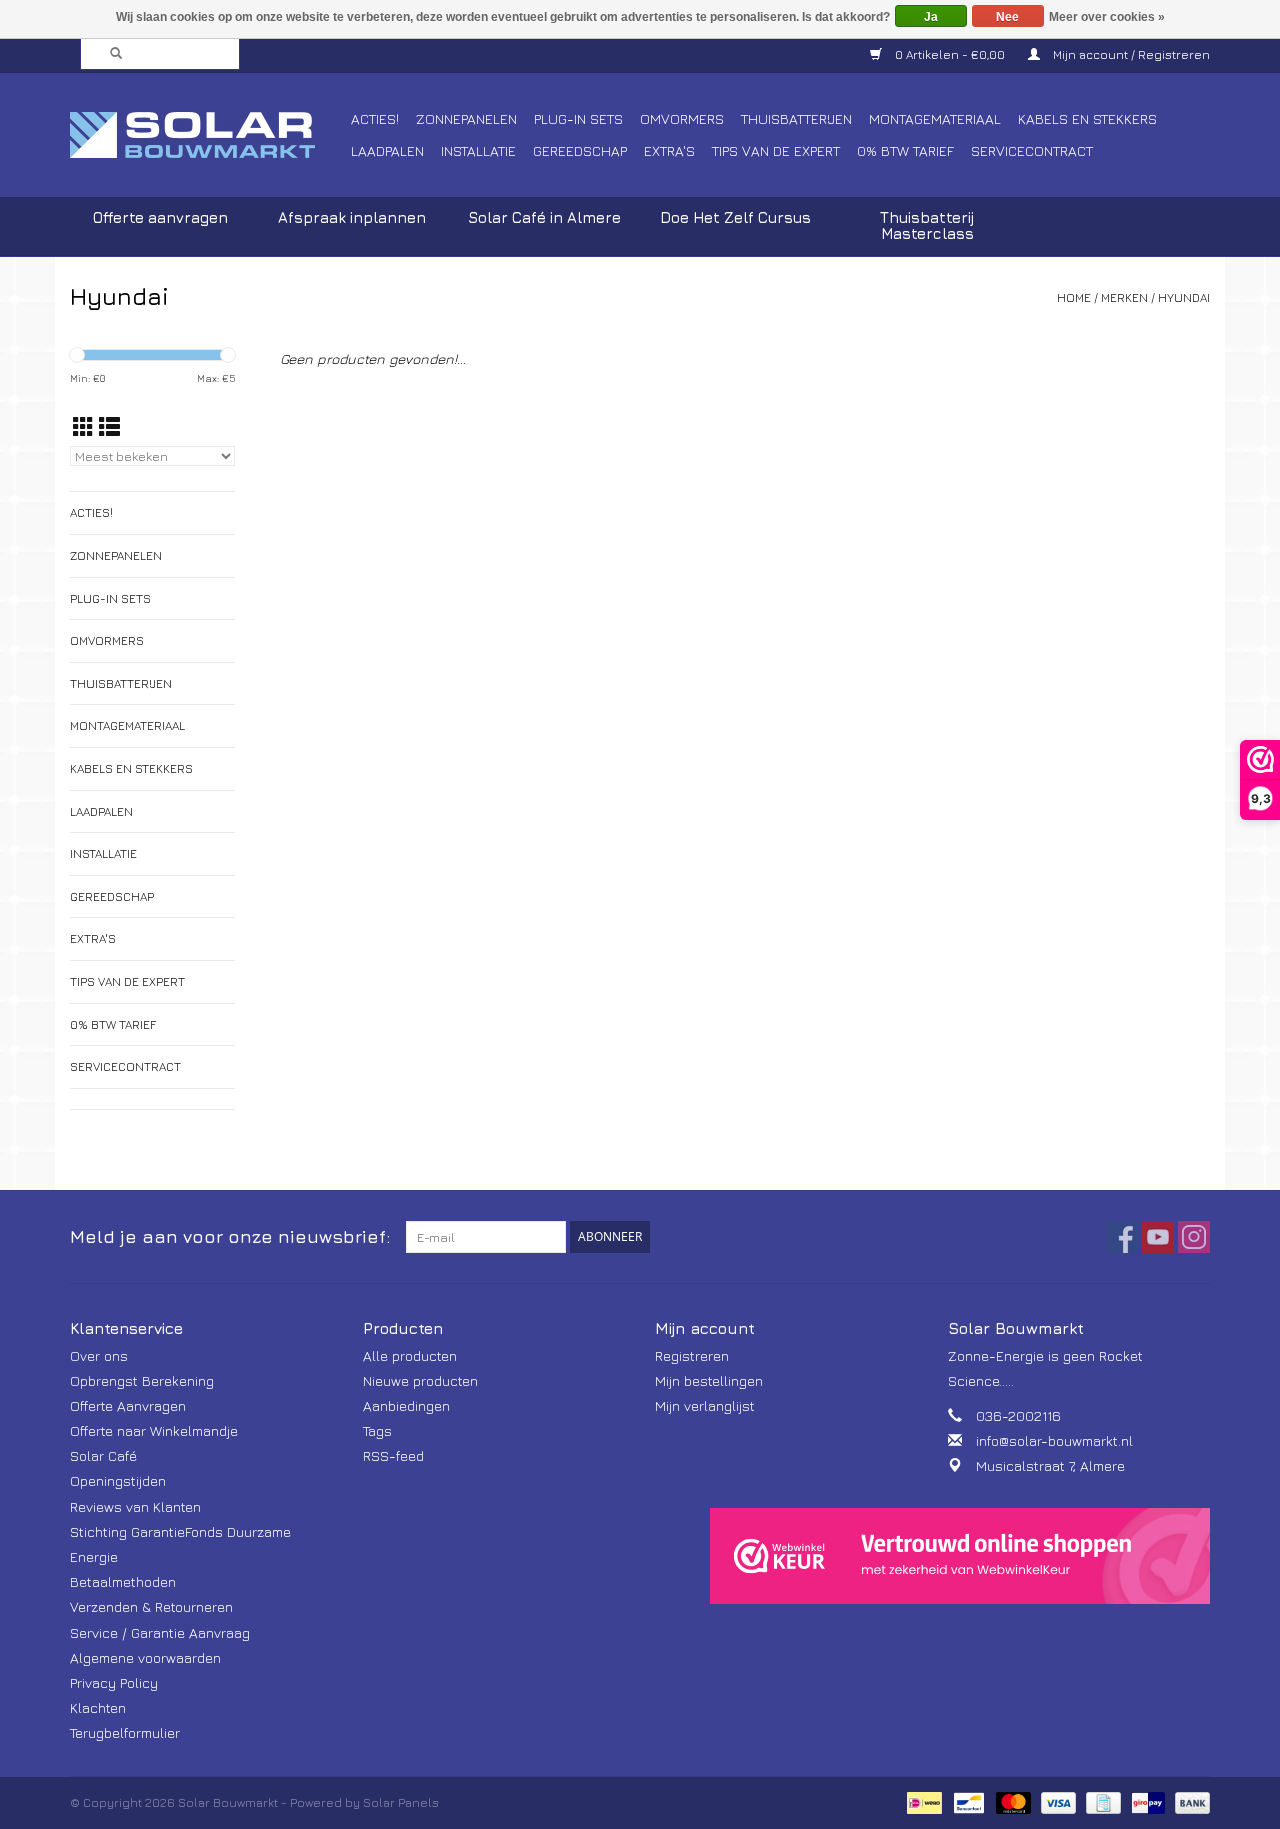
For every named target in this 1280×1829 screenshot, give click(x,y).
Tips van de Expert (776, 150)
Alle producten (410, 1355)
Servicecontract (1032, 150)
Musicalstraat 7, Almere (1050, 1465)
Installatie (478, 150)
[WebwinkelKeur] (960, 1556)
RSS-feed (393, 1455)
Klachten (98, 1707)
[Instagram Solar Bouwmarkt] (1194, 1237)
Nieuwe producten (420, 1380)
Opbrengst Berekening (142, 1380)
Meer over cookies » (1107, 17)
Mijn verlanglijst (705, 1405)
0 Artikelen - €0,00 (950, 54)
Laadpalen (387, 150)
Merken (1124, 297)
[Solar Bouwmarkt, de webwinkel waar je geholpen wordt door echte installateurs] (207, 135)
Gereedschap (580, 150)
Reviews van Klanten (135, 1506)
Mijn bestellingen (709, 1380)
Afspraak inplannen (352, 217)
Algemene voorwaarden (145, 1657)
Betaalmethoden (123, 1581)
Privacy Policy (114, 1682)
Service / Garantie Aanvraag (160, 1632)
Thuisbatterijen (796, 118)
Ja (931, 17)
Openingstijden (118, 1480)
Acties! (375, 118)
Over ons (99, 1355)
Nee (1007, 17)
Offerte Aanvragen (128, 1405)
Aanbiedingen (406, 1405)
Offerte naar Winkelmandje (154, 1430)
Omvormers (682, 118)
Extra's (669, 150)
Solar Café (103, 1455)
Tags (377, 1430)
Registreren (692, 1355)
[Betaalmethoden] (922, 1800)
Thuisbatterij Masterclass (927, 225)
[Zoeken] (110, 54)
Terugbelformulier (125, 1732)
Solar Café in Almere (544, 217)
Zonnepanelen (466, 118)
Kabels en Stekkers (1087, 118)
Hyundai (1184, 297)
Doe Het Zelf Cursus (735, 217)
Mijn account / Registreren (1130, 54)
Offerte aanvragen (160, 217)
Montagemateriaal (935, 118)
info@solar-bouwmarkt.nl (1054, 1440)
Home (1074, 297)
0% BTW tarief (905, 150)
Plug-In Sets (578, 118)
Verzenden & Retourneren (151, 1606)
